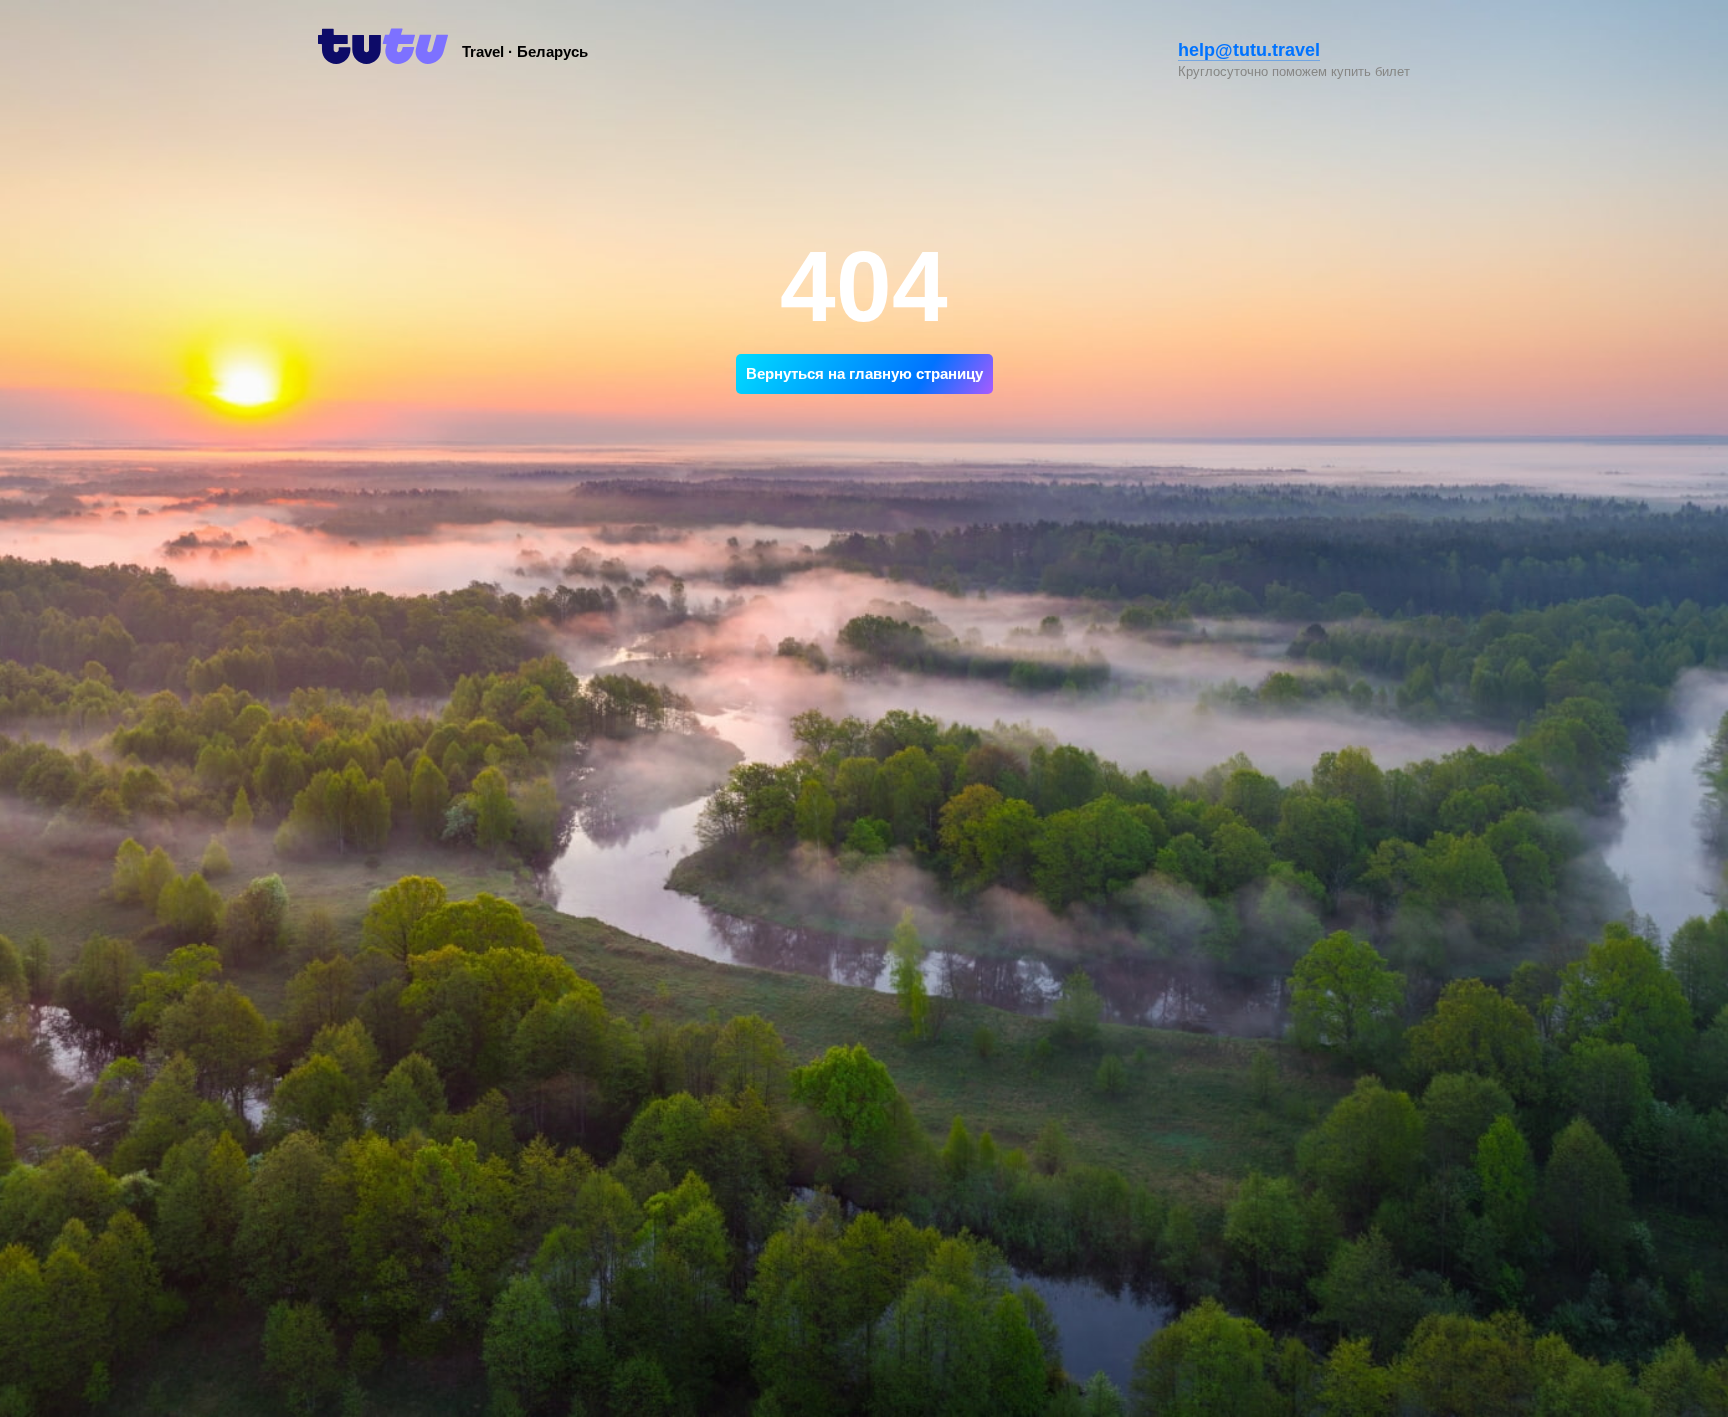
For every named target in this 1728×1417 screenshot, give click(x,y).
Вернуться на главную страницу (864, 373)
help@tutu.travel (1249, 50)
